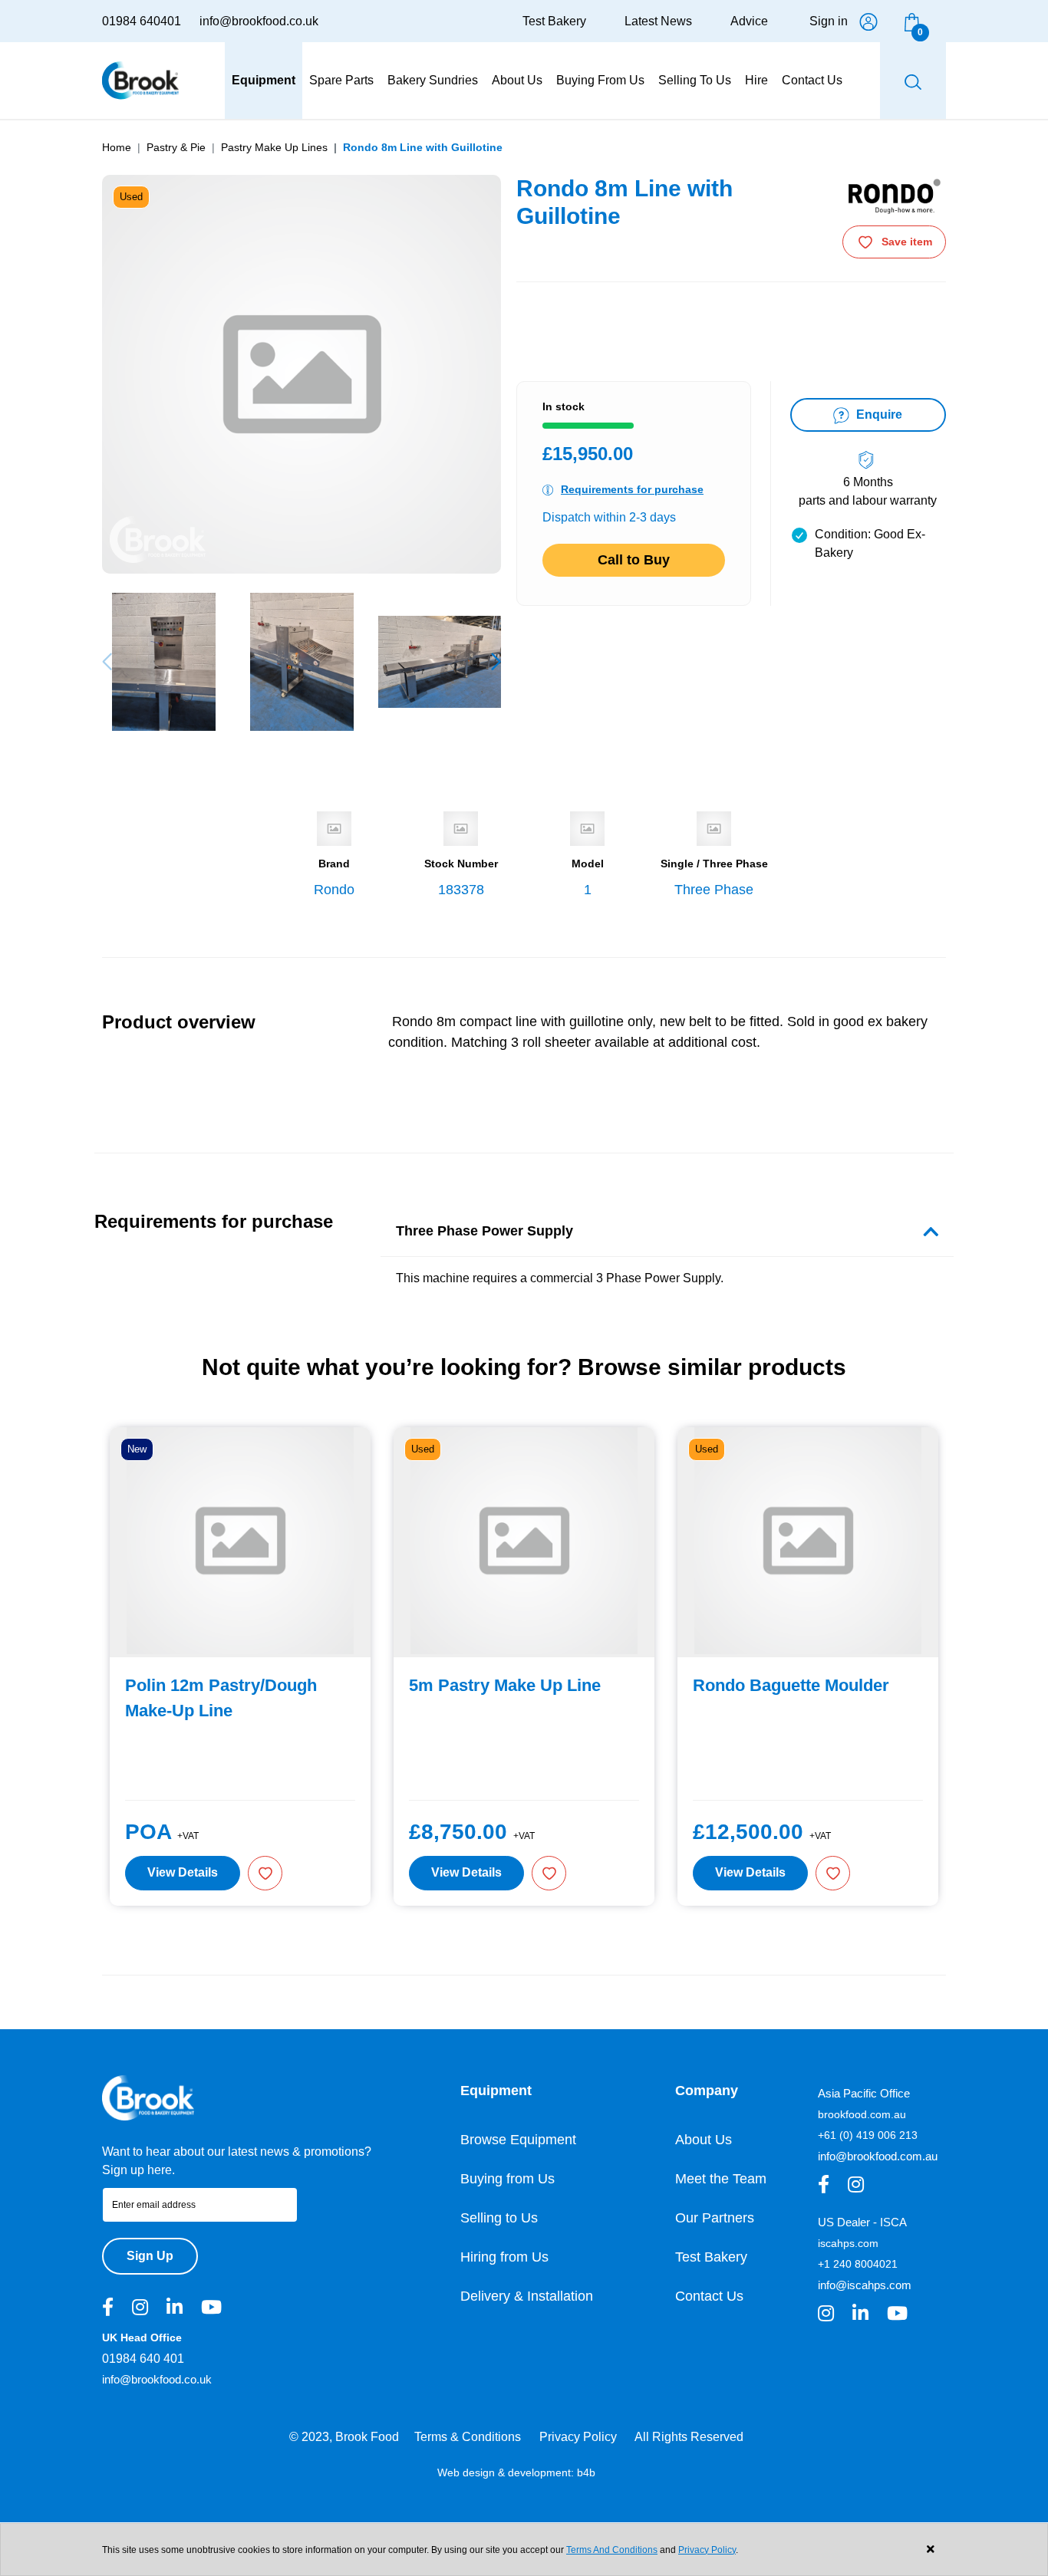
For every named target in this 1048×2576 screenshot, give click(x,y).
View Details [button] (183, 1872)
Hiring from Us (504, 2257)
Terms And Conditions (612, 2550)
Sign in (829, 21)
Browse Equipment (518, 2140)
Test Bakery (554, 21)
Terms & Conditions (468, 2437)
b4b (586, 2472)
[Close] (930, 2550)
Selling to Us (499, 2218)
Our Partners (715, 2218)
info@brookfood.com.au (878, 2156)
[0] (912, 21)
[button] (496, 662)
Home (117, 147)
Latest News (658, 21)
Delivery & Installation (527, 2296)
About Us (704, 2140)
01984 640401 (142, 21)
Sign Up (150, 2256)
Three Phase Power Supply (484, 1231)
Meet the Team (721, 2179)
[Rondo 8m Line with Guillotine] (163, 662)
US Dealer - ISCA (862, 2222)
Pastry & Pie (176, 147)
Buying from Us (508, 2179)
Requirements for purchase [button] (632, 489)
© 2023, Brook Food (344, 2437)
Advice (749, 21)
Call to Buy (634, 560)
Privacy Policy (578, 2437)
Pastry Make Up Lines (274, 147)
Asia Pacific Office (864, 2093)
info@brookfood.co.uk (259, 21)
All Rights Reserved (689, 2437)
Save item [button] (907, 242)
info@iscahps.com (865, 2285)
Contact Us (709, 2296)
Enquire (878, 415)
